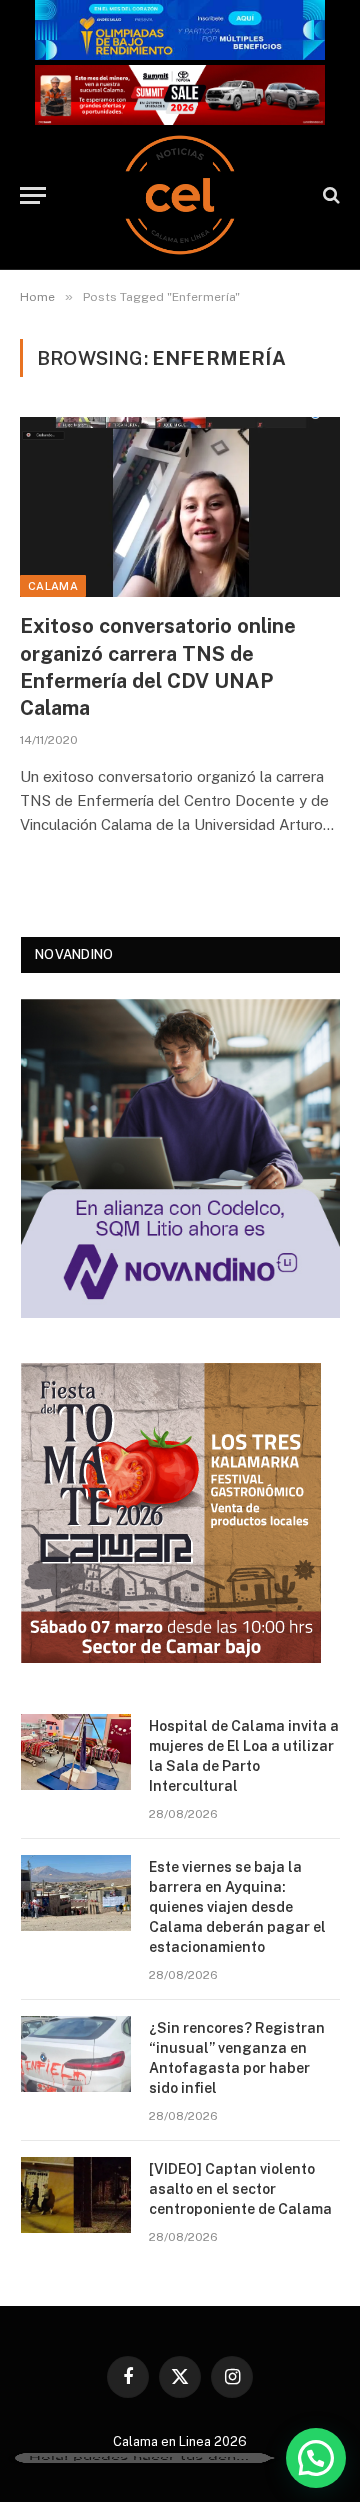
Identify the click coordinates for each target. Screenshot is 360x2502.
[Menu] (33, 195)
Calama (53, 586)
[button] (316, 2458)
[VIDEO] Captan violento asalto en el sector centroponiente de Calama (240, 2189)
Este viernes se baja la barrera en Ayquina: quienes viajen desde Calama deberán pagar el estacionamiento (237, 1907)
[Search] (329, 195)
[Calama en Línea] (180, 195)
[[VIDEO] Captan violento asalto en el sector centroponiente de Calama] (76, 2195)
